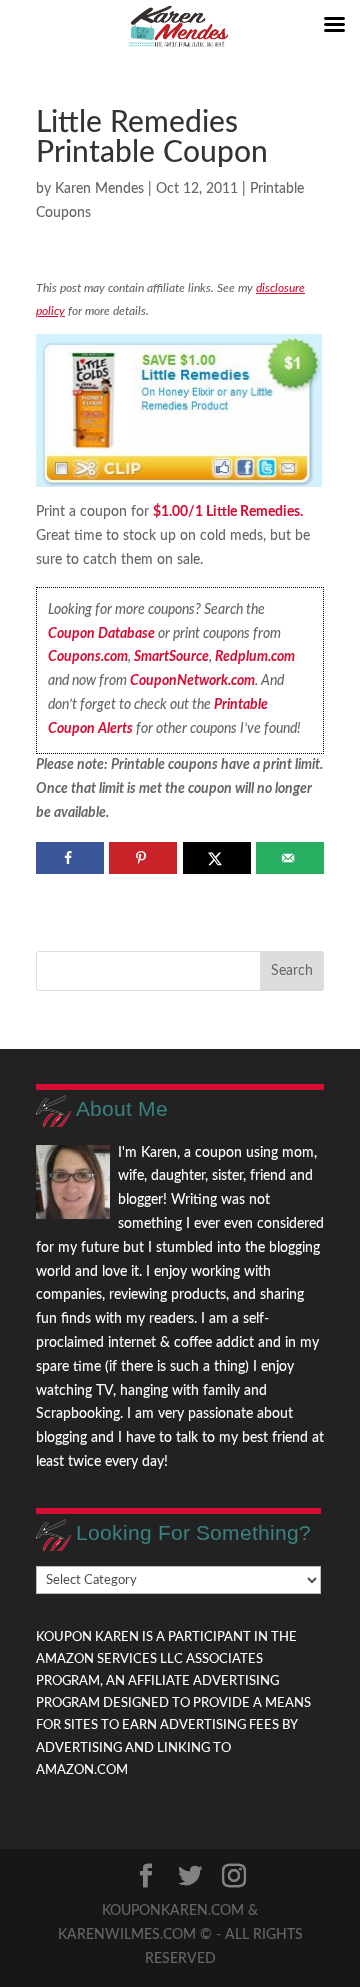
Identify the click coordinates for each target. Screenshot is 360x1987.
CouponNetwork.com (192, 681)
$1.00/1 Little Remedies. (228, 512)
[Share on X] (217, 858)
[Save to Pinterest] (143, 858)
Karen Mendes (99, 189)
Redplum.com (255, 657)
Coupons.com (88, 657)
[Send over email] (290, 858)
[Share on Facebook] (70, 858)
